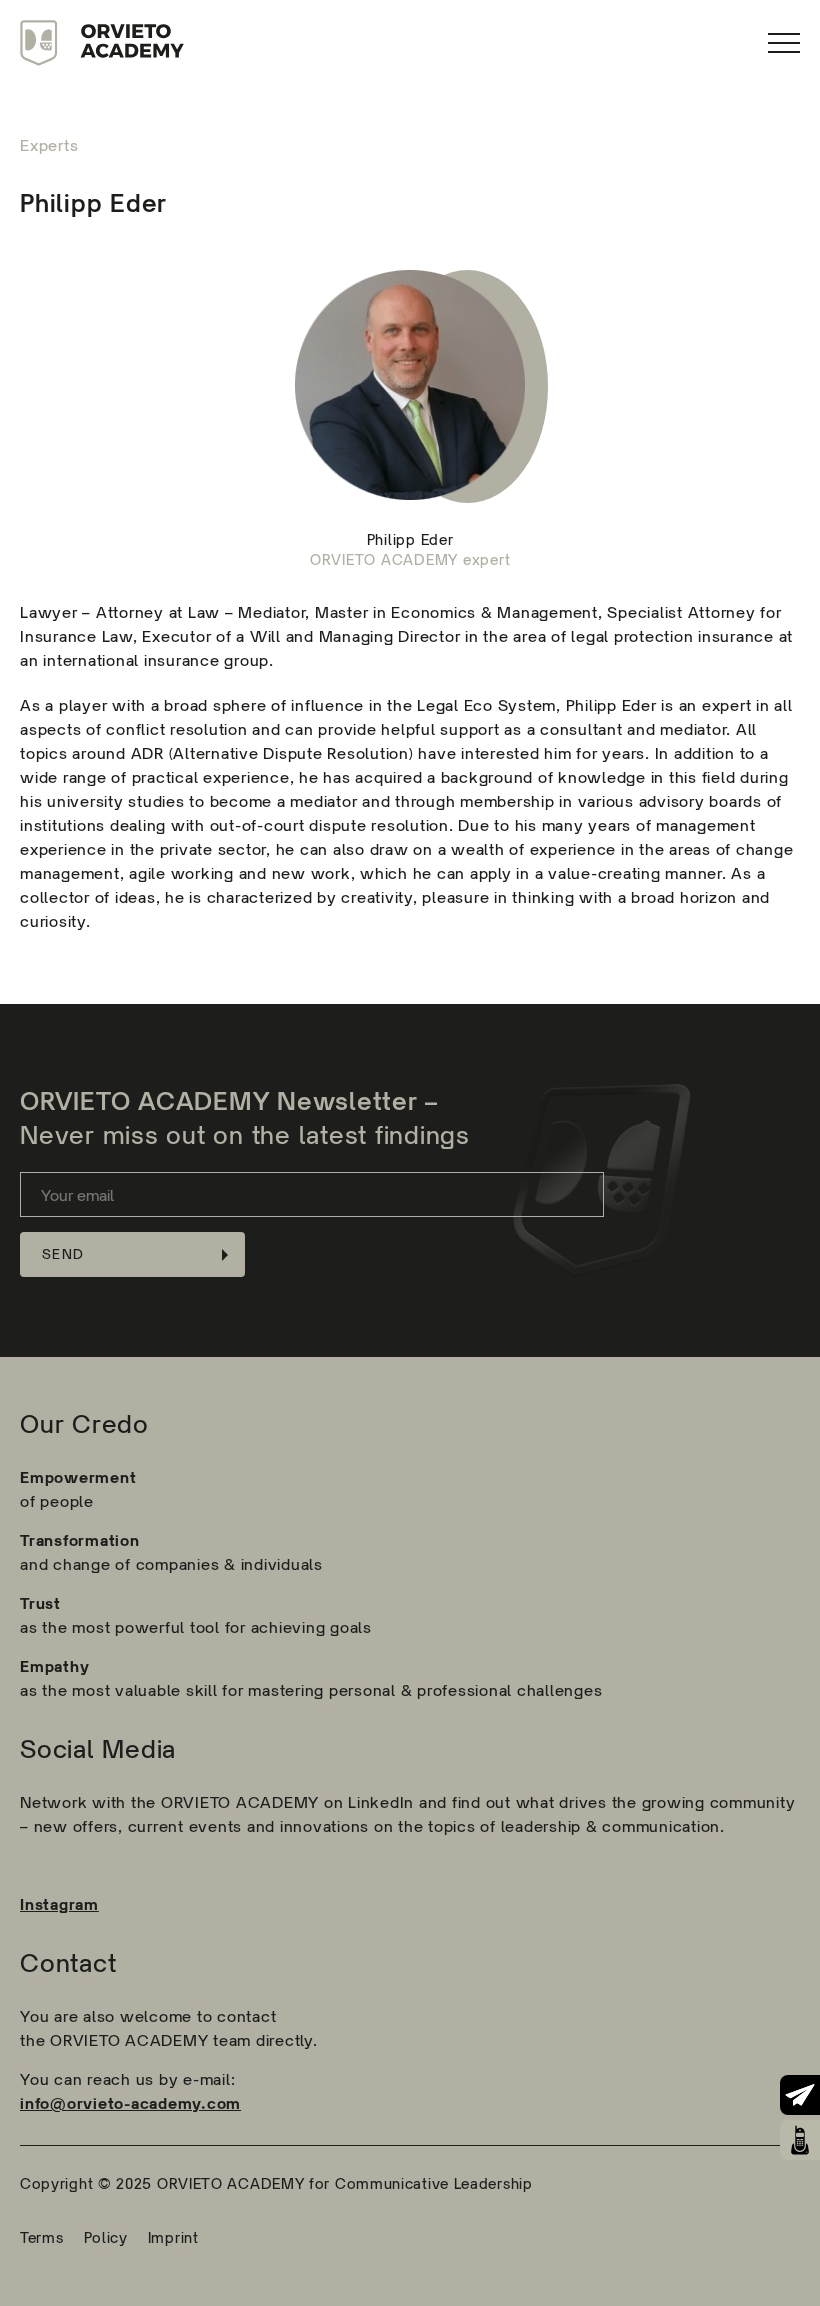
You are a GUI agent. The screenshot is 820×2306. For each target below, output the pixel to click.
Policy (106, 2237)
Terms (42, 2237)
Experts (49, 145)
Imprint (173, 2237)
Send (63, 1254)
